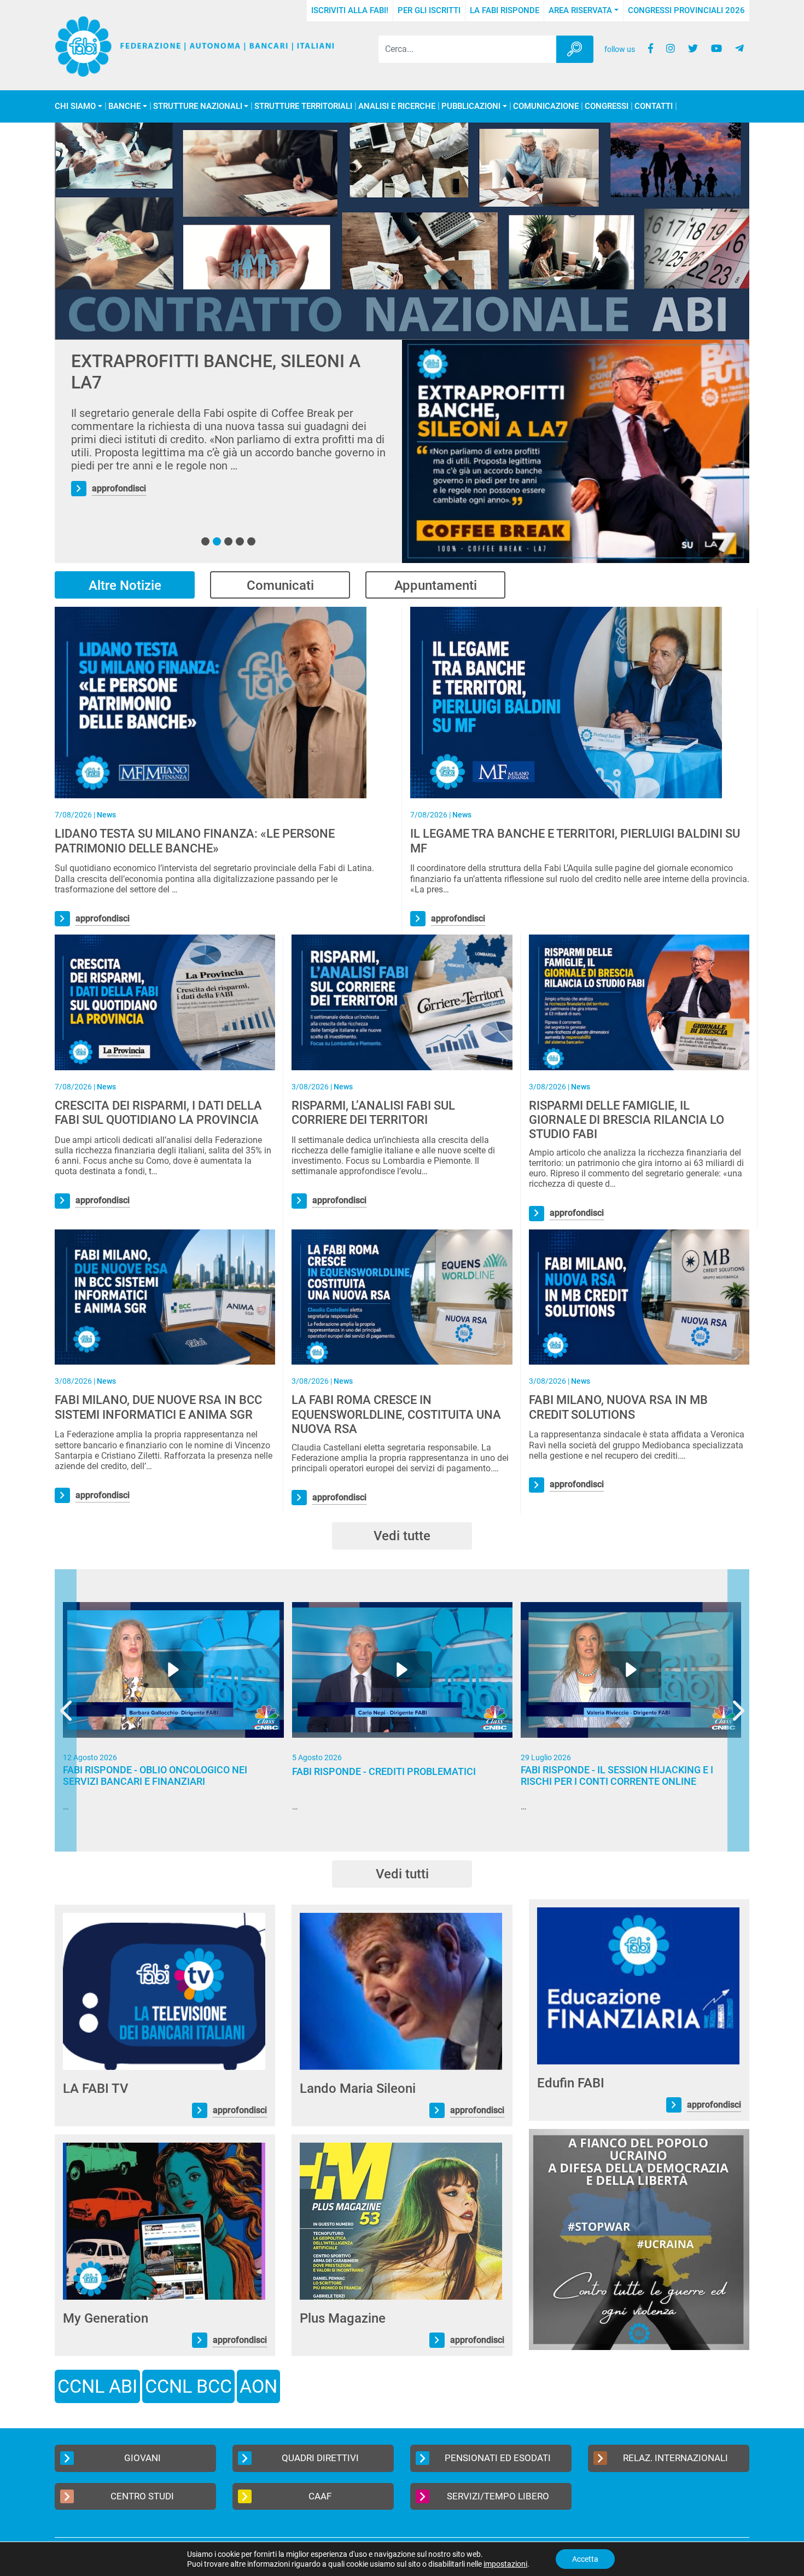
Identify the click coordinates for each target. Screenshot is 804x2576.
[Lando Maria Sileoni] (401, 1991)
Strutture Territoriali (303, 106)
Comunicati (280, 585)
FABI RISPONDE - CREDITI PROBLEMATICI (384, 1771)
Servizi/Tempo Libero (498, 2496)
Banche (124, 106)
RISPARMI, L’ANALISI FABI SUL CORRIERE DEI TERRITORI (373, 1113)
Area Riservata (580, 10)
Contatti (654, 106)
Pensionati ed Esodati (498, 2458)
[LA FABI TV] (164, 1991)
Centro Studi (142, 2496)
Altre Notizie (125, 585)
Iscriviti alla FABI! (350, 10)
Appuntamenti (436, 585)
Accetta (585, 2559)
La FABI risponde (505, 10)
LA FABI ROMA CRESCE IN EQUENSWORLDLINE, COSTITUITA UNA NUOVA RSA (396, 1414)
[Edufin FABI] (638, 1985)
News (106, 815)
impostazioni (505, 2564)
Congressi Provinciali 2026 (686, 10)
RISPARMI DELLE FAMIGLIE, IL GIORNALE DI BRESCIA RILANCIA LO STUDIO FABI (627, 1120)
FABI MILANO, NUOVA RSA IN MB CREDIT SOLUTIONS (618, 1407)
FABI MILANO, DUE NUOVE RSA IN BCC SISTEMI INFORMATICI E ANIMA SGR (158, 1407)
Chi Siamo (75, 106)
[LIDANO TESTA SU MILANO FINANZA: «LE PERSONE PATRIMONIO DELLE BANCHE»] (211, 702)
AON (258, 2386)
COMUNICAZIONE (546, 106)
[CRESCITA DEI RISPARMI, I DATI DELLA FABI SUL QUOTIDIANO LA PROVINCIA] (165, 1002)
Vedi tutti (402, 1874)
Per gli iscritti (429, 10)
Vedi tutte (402, 1536)
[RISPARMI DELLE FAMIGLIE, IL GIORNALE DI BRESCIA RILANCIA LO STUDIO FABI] (639, 1002)
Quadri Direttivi (320, 2458)
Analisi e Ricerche (397, 106)
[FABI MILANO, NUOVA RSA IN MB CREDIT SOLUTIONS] (639, 1296)
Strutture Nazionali (198, 106)
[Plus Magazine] (401, 2221)
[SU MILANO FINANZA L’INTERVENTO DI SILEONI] (576, 451)
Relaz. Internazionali (675, 2458)
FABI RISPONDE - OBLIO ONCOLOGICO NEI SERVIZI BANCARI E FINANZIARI (155, 1776)
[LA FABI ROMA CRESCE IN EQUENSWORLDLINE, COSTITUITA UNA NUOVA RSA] (402, 1296)
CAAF (320, 2496)
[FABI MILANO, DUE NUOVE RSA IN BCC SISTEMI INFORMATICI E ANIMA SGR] (165, 1296)
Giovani (142, 2458)
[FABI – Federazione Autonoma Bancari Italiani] (195, 47)
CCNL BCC (188, 2386)
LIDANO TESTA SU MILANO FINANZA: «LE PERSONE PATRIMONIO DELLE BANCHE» (195, 841)
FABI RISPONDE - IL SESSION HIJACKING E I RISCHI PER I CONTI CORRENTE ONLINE (617, 1776)
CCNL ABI (97, 2386)
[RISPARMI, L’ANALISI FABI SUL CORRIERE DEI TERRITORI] (402, 1002)
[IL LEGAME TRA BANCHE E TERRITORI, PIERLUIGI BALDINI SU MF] (566, 702)
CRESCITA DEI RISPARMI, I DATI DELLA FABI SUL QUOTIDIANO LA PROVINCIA (158, 1113)
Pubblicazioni (471, 106)
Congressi (607, 106)
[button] (205, 541)
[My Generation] (164, 2221)
